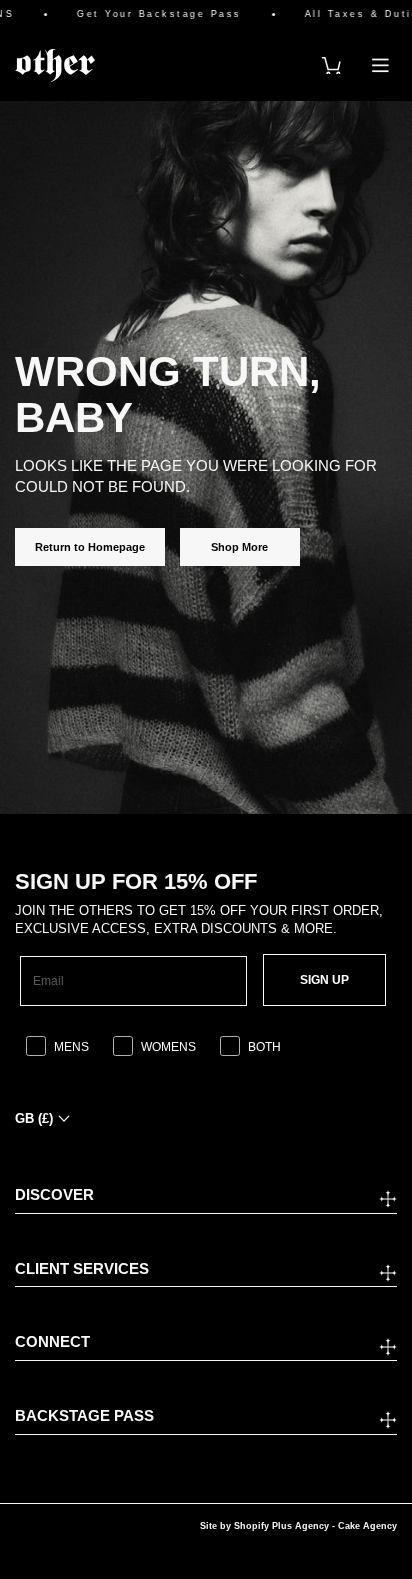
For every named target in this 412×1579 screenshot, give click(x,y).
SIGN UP (324, 980)
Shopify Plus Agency (281, 1526)
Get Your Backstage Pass (149, 14)
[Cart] (331, 65)
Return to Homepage (90, 547)
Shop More (239, 547)
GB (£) (34, 1118)
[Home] (55, 65)
